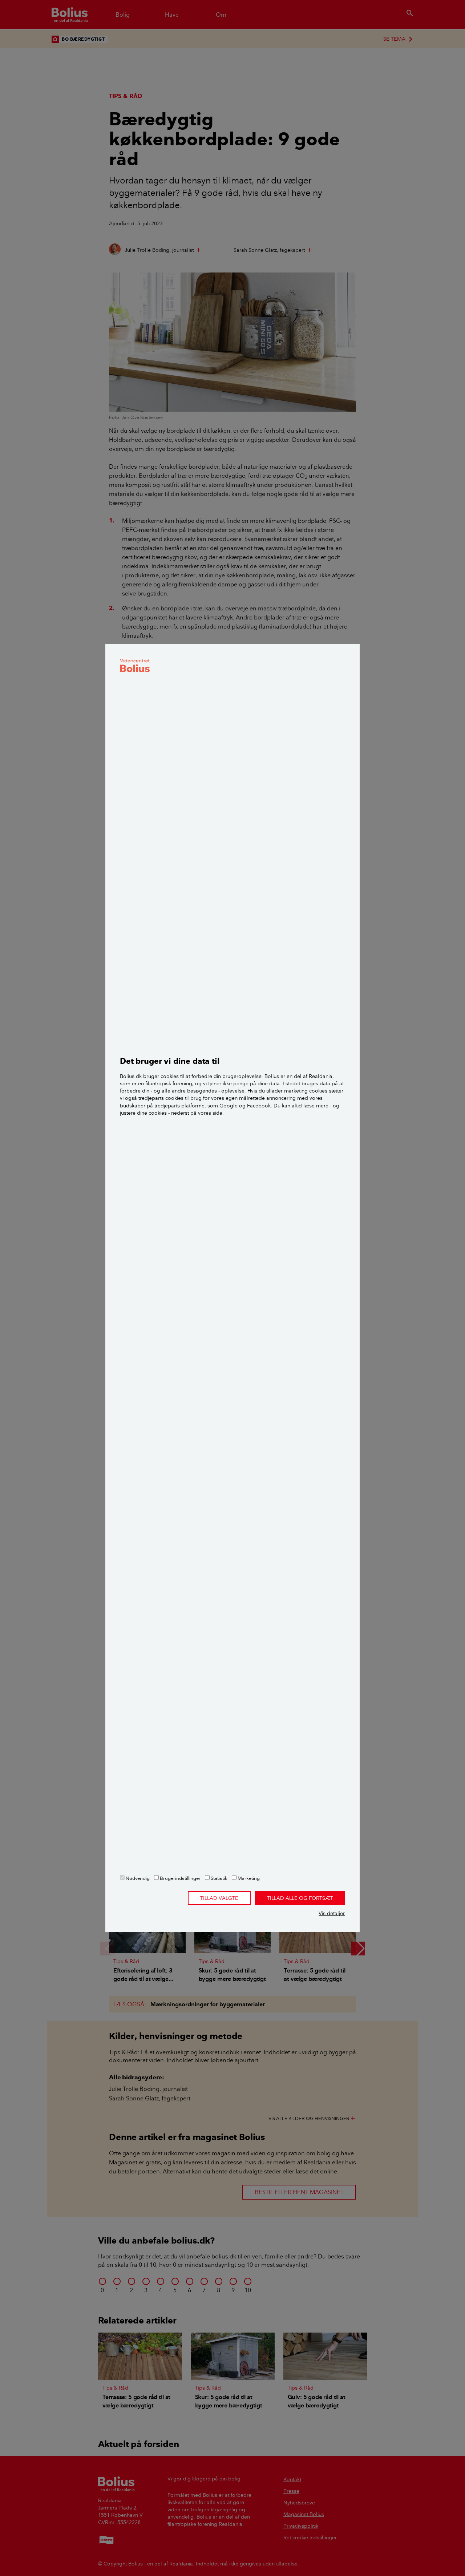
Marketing (248, 1878)
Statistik (219, 1878)
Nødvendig (137, 1878)
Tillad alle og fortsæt (300, 1898)
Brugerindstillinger (180, 1878)
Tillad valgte (219, 1898)
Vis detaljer (332, 1913)
